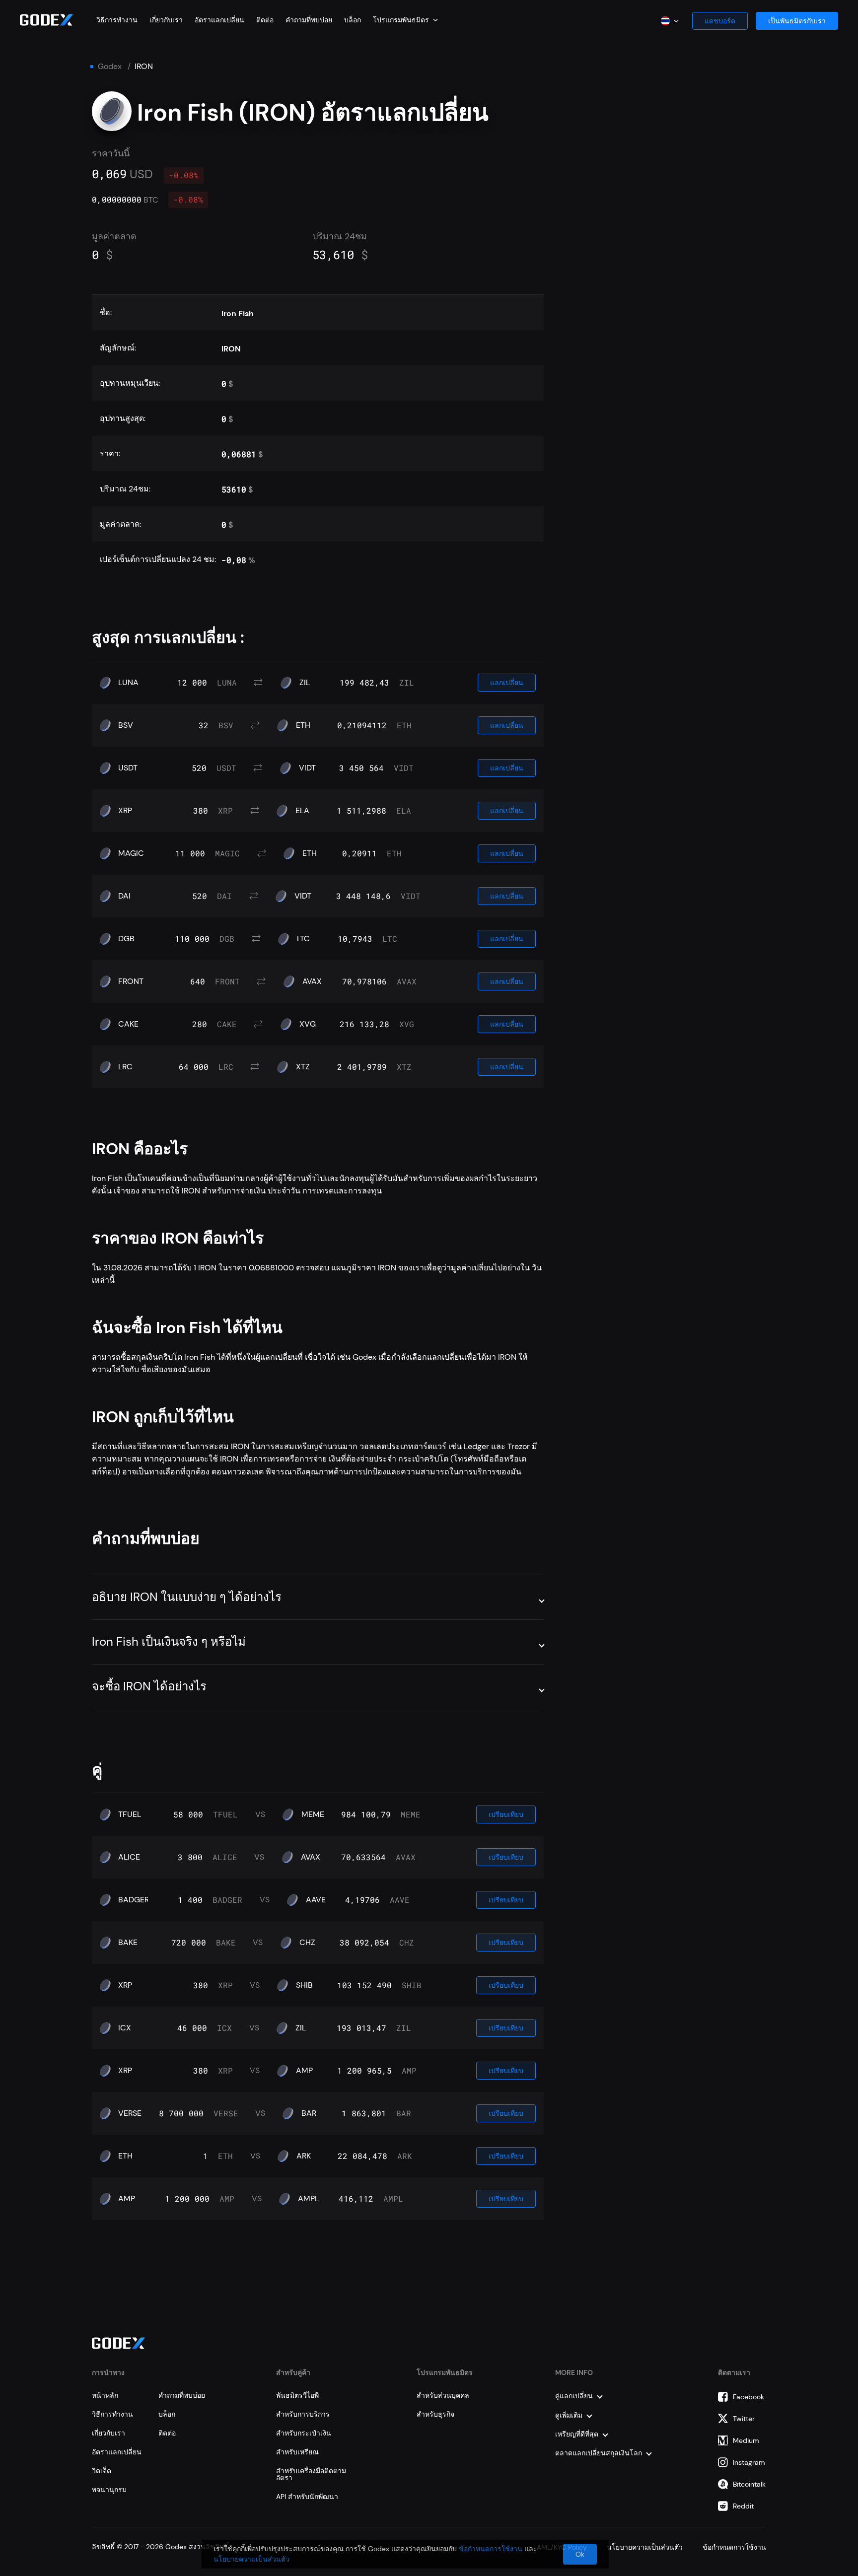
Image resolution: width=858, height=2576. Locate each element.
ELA (302, 811)
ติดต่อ (265, 20)
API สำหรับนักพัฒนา (307, 2497)
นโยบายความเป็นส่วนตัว (251, 2559)
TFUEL (130, 1814)
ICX (125, 2028)
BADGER (134, 1900)
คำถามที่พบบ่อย (309, 20)
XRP (125, 811)
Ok (580, 2554)
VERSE (130, 2113)
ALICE (129, 1857)
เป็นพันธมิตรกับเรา (797, 21)
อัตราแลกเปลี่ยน (219, 20)
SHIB (304, 1985)
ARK (304, 2156)
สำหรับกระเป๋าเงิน (304, 2433)
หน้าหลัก (105, 2395)
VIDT (307, 768)
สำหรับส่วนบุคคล (443, 2395)
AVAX (312, 981)
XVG (308, 1024)
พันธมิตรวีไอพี (297, 2395)
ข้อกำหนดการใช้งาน (491, 2549)
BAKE (128, 1943)
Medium (746, 2440)
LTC (303, 939)
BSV (126, 725)
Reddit (743, 2506)
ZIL (305, 683)
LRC (125, 1067)
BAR (309, 2113)
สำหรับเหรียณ (297, 2452)
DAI (124, 896)
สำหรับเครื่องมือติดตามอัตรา (311, 2474)
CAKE (128, 1024)
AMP (304, 2071)
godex (110, 67)
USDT (128, 768)
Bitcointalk (749, 2484)
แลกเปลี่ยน (507, 683)
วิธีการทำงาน (117, 20)
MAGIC (131, 853)
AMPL (308, 2199)
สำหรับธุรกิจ (435, 2414)
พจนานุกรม (109, 2490)
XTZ (303, 1067)
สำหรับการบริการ (303, 2414)
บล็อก (353, 20)
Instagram (749, 2462)
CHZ (307, 1943)
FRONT (131, 981)
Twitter (744, 2419)
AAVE (316, 1900)
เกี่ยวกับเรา (166, 20)
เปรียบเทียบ (506, 1814)
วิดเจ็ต (102, 2471)
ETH (303, 725)
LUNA (128, 683)
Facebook (749, 2397)
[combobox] (405, 20)
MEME (313, 1814)
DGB (126, 939)
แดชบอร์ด (720, 21)
